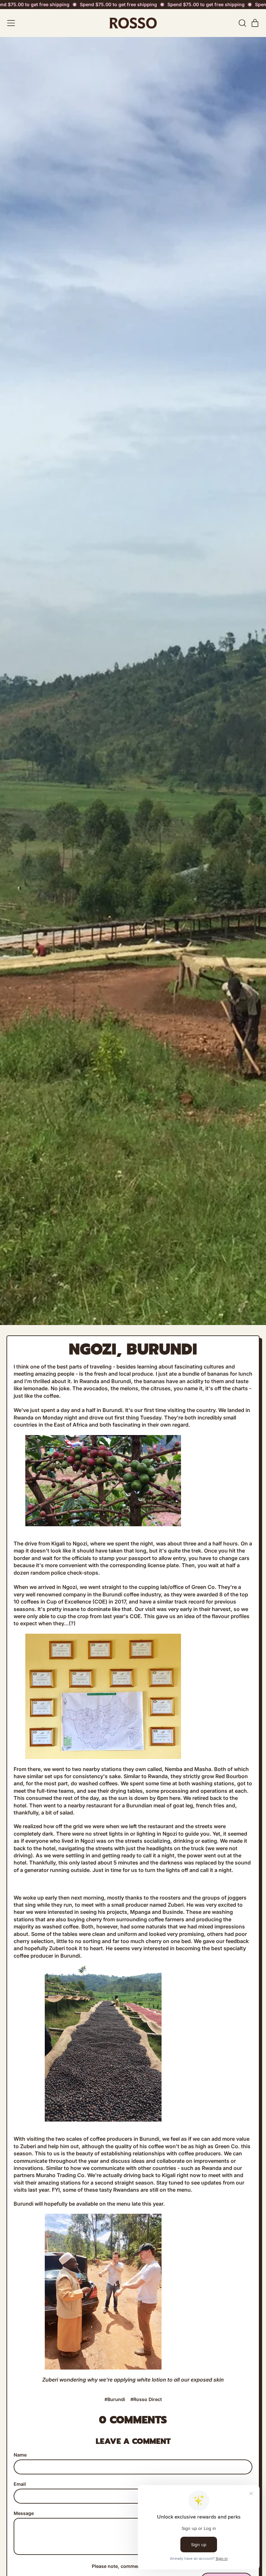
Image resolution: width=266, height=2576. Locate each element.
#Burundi (115, 2399)
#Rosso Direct (146, 2399)
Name (20, 2455)
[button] (242, 23)
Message (24, 2513)
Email (20, 2484)
